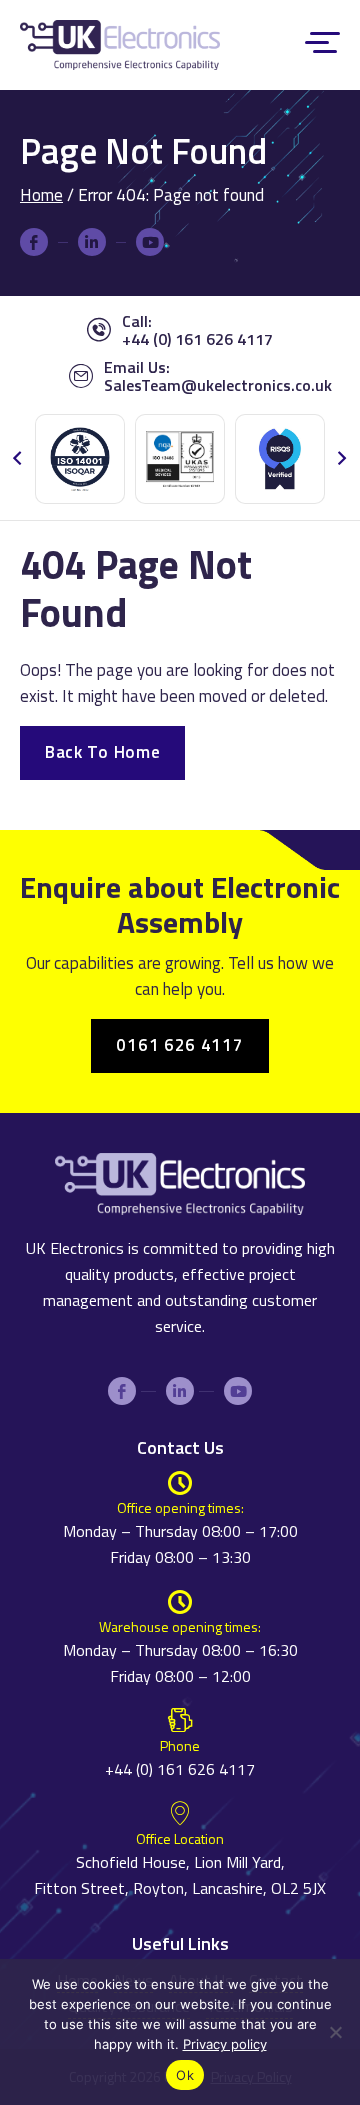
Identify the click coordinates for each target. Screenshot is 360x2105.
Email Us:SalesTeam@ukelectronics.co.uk (218, 376)
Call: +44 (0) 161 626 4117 (197, 330)
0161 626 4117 (179, 1045)
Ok (185, 2075)
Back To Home (102, 752)
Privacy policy (225, 2044)
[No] (335, 2049)
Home (41, 195)
